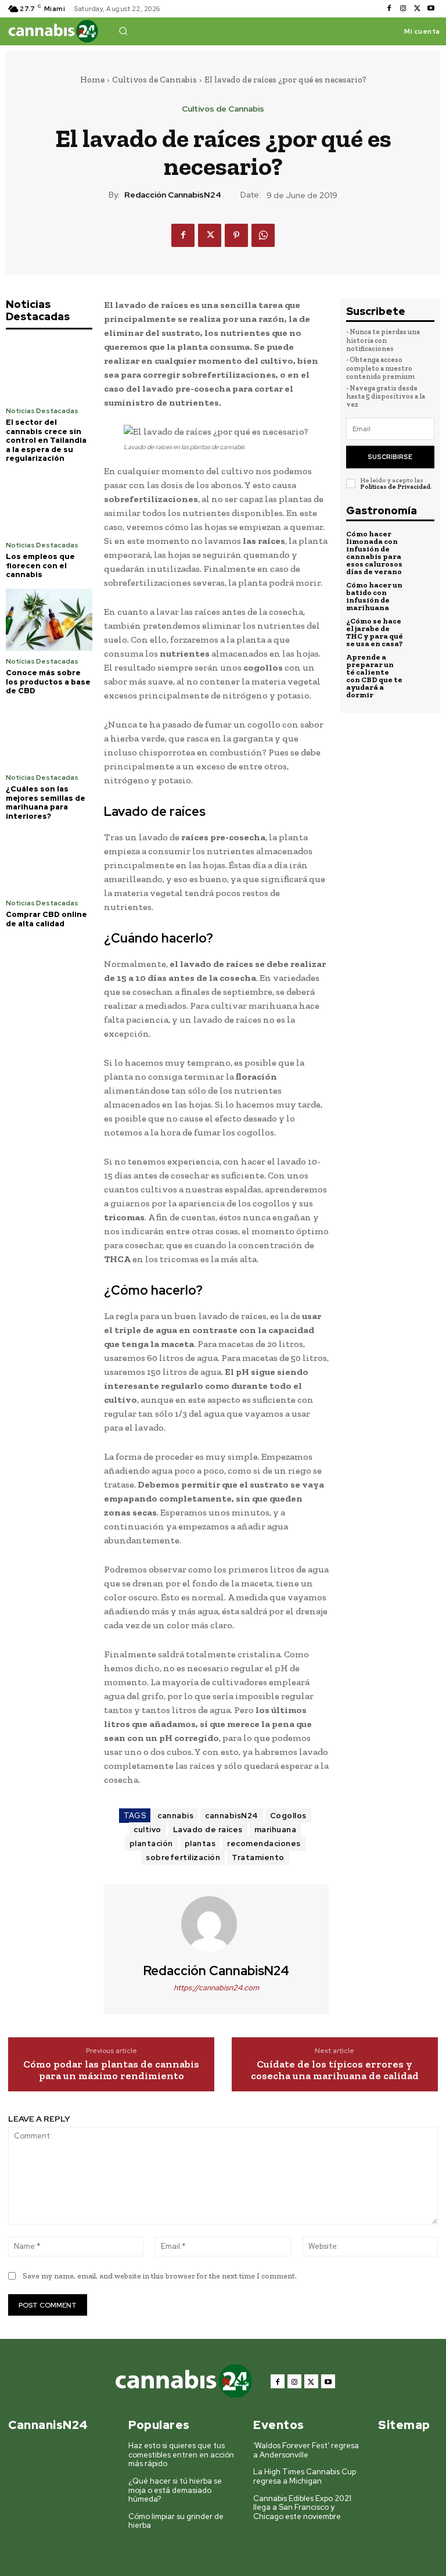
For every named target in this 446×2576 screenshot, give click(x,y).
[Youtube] (431, 9)
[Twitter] (417, 9)
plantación (151, 1844)
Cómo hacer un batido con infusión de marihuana (374, 596)
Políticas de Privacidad (395, 487)
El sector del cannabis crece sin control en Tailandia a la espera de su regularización (46, 440)
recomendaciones (264, 1844)
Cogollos (288, 1816)
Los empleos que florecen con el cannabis (40, 565)
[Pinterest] (236, 235)
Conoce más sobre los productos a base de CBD (48, 682)
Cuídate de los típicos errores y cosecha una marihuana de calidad (335, 2070)
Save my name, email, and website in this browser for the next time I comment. (160, 2276)
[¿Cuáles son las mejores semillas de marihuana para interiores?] (49, 736)
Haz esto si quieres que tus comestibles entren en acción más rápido (181, 2455)
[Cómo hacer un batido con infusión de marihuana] (421, 594)
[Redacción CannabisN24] (216, 1924)
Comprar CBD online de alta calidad (46, 919)
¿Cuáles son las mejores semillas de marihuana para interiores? (46, 802)
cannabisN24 (232, 1816)
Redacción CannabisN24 (173, 195)
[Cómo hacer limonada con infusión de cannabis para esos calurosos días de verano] (421, 543)
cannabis (175, 1816)
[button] (123, 31)
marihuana (276, 1830)
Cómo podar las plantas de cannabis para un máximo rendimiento (111, 2070)
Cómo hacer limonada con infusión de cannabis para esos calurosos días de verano (374, 553)
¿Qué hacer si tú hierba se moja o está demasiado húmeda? (175, 2490)
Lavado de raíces (208, 1830)
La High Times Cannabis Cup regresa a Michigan (305, 2476)
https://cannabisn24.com (216, 1988)
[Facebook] (389, 9)
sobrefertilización (183, 1857)
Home (92, 80)
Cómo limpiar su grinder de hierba (176, 2521)
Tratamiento (258, 1857)
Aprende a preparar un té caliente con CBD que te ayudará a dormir (374, 676)
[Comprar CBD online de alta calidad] (49, 861)
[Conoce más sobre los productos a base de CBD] (49, 620)
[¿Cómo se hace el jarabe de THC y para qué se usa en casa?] (421, 630)
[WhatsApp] (263, 235)
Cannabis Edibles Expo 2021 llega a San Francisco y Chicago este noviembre (302, 2507)
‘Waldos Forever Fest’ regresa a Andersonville (306, 2450)
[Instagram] (403, 9)
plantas (200, 1844)
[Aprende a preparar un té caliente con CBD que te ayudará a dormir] (421, 667)
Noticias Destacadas (42, 411)
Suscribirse (390, 457)
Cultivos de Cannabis (154, 80)
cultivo (148, 1830)
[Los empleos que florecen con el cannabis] (49, 504)
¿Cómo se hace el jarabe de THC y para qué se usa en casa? (375, 632)
